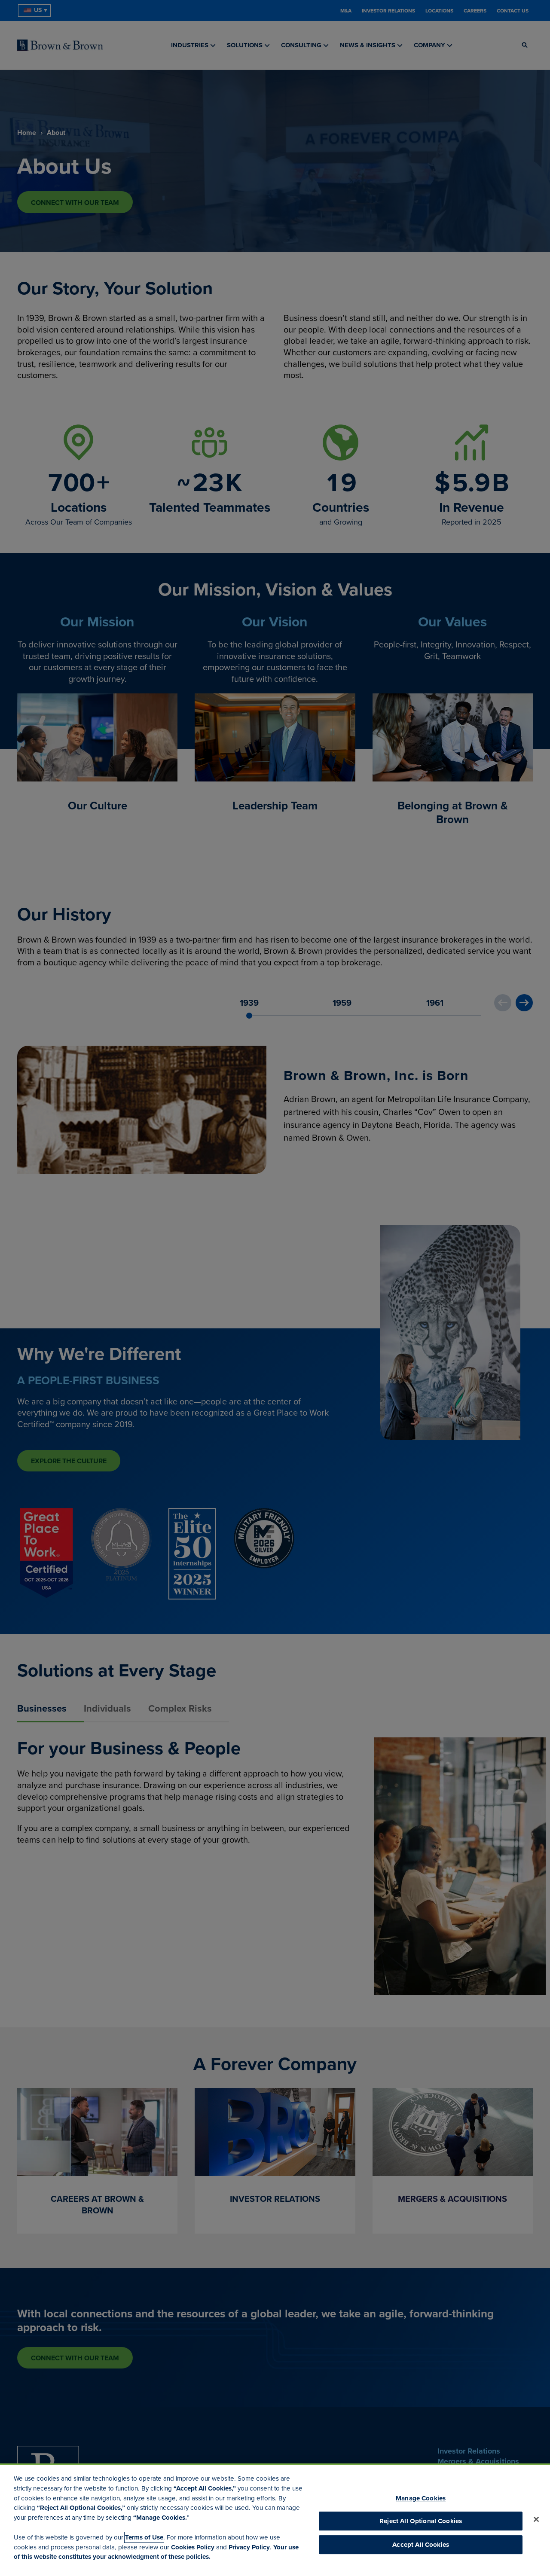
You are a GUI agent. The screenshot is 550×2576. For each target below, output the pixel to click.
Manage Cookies (421, 2498)
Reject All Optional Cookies (421, 2521)
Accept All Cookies (421, 2545)
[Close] (536, 2519)
